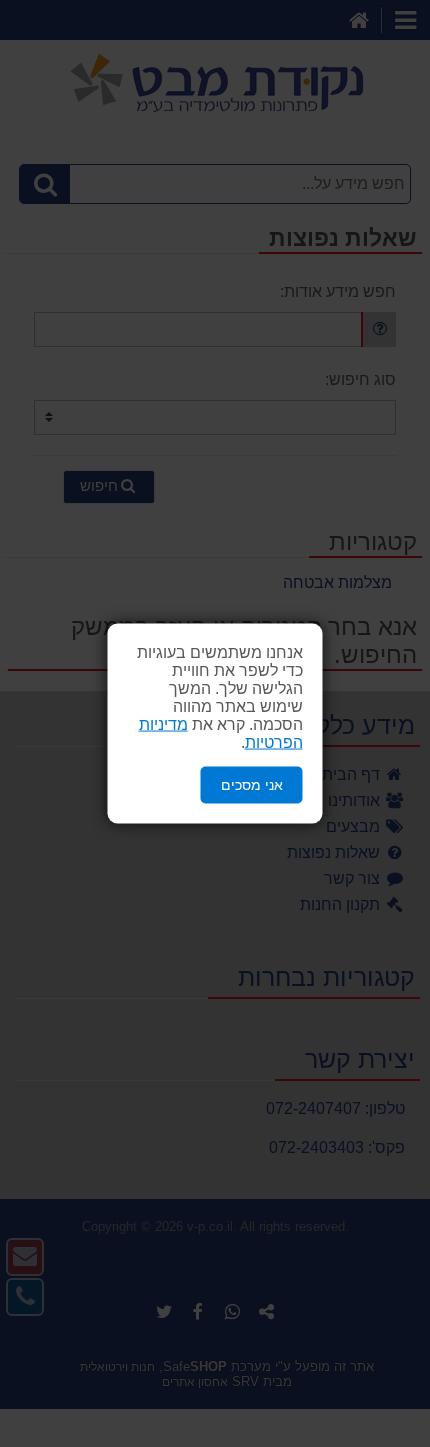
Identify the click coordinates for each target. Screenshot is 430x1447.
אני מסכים (252, 785)
